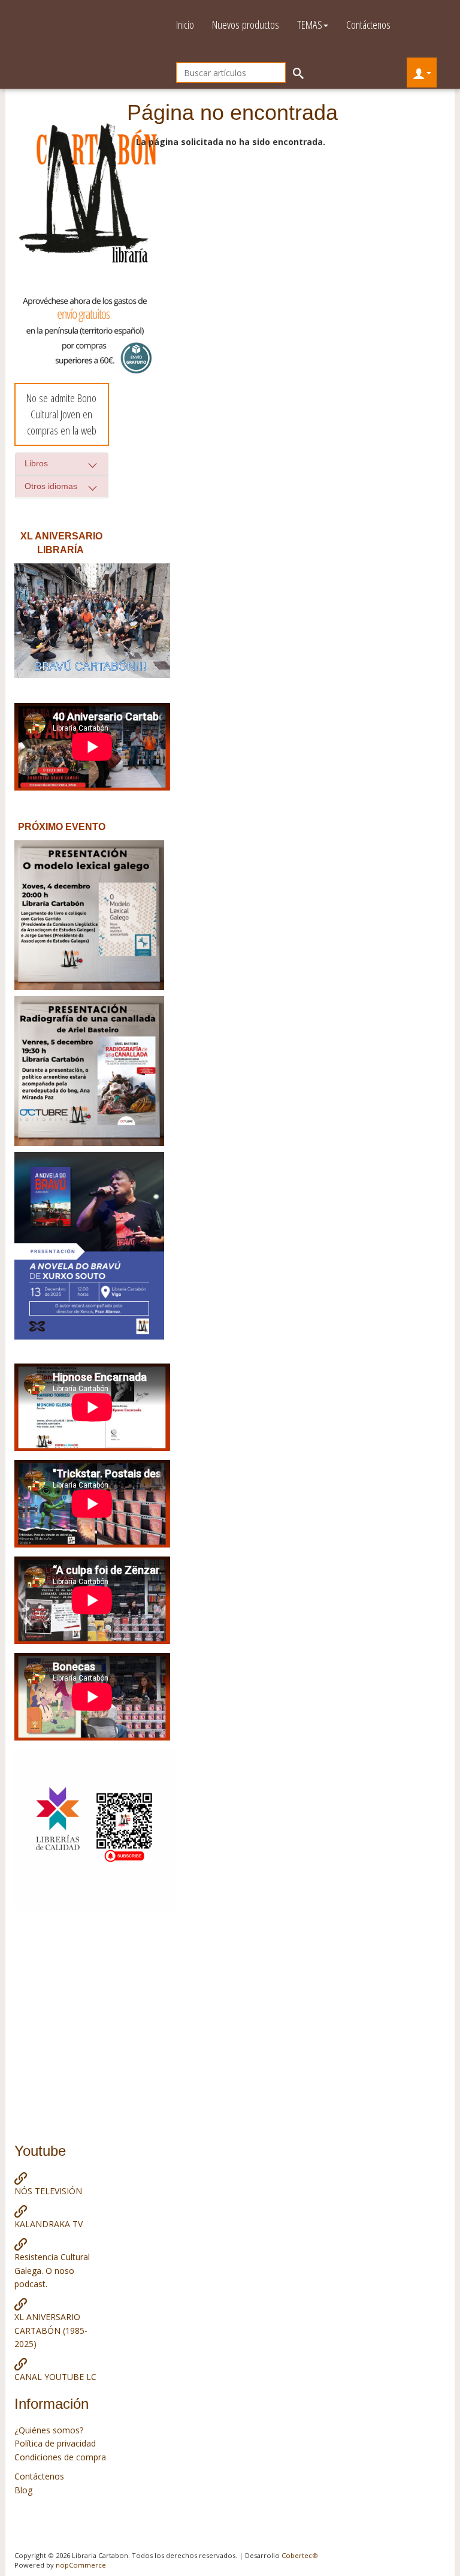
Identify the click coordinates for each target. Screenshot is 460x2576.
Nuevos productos (246, 25)
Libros (36, 463)
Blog (23, 2490)
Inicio (185, 25)
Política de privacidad (55, 2443)
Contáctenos (368, 25)
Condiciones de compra (60, 2457)
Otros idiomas (51, 486)
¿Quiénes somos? (49, 2430)
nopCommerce (81, 2565)
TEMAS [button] (310, 25)
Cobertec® (300, 2555)
